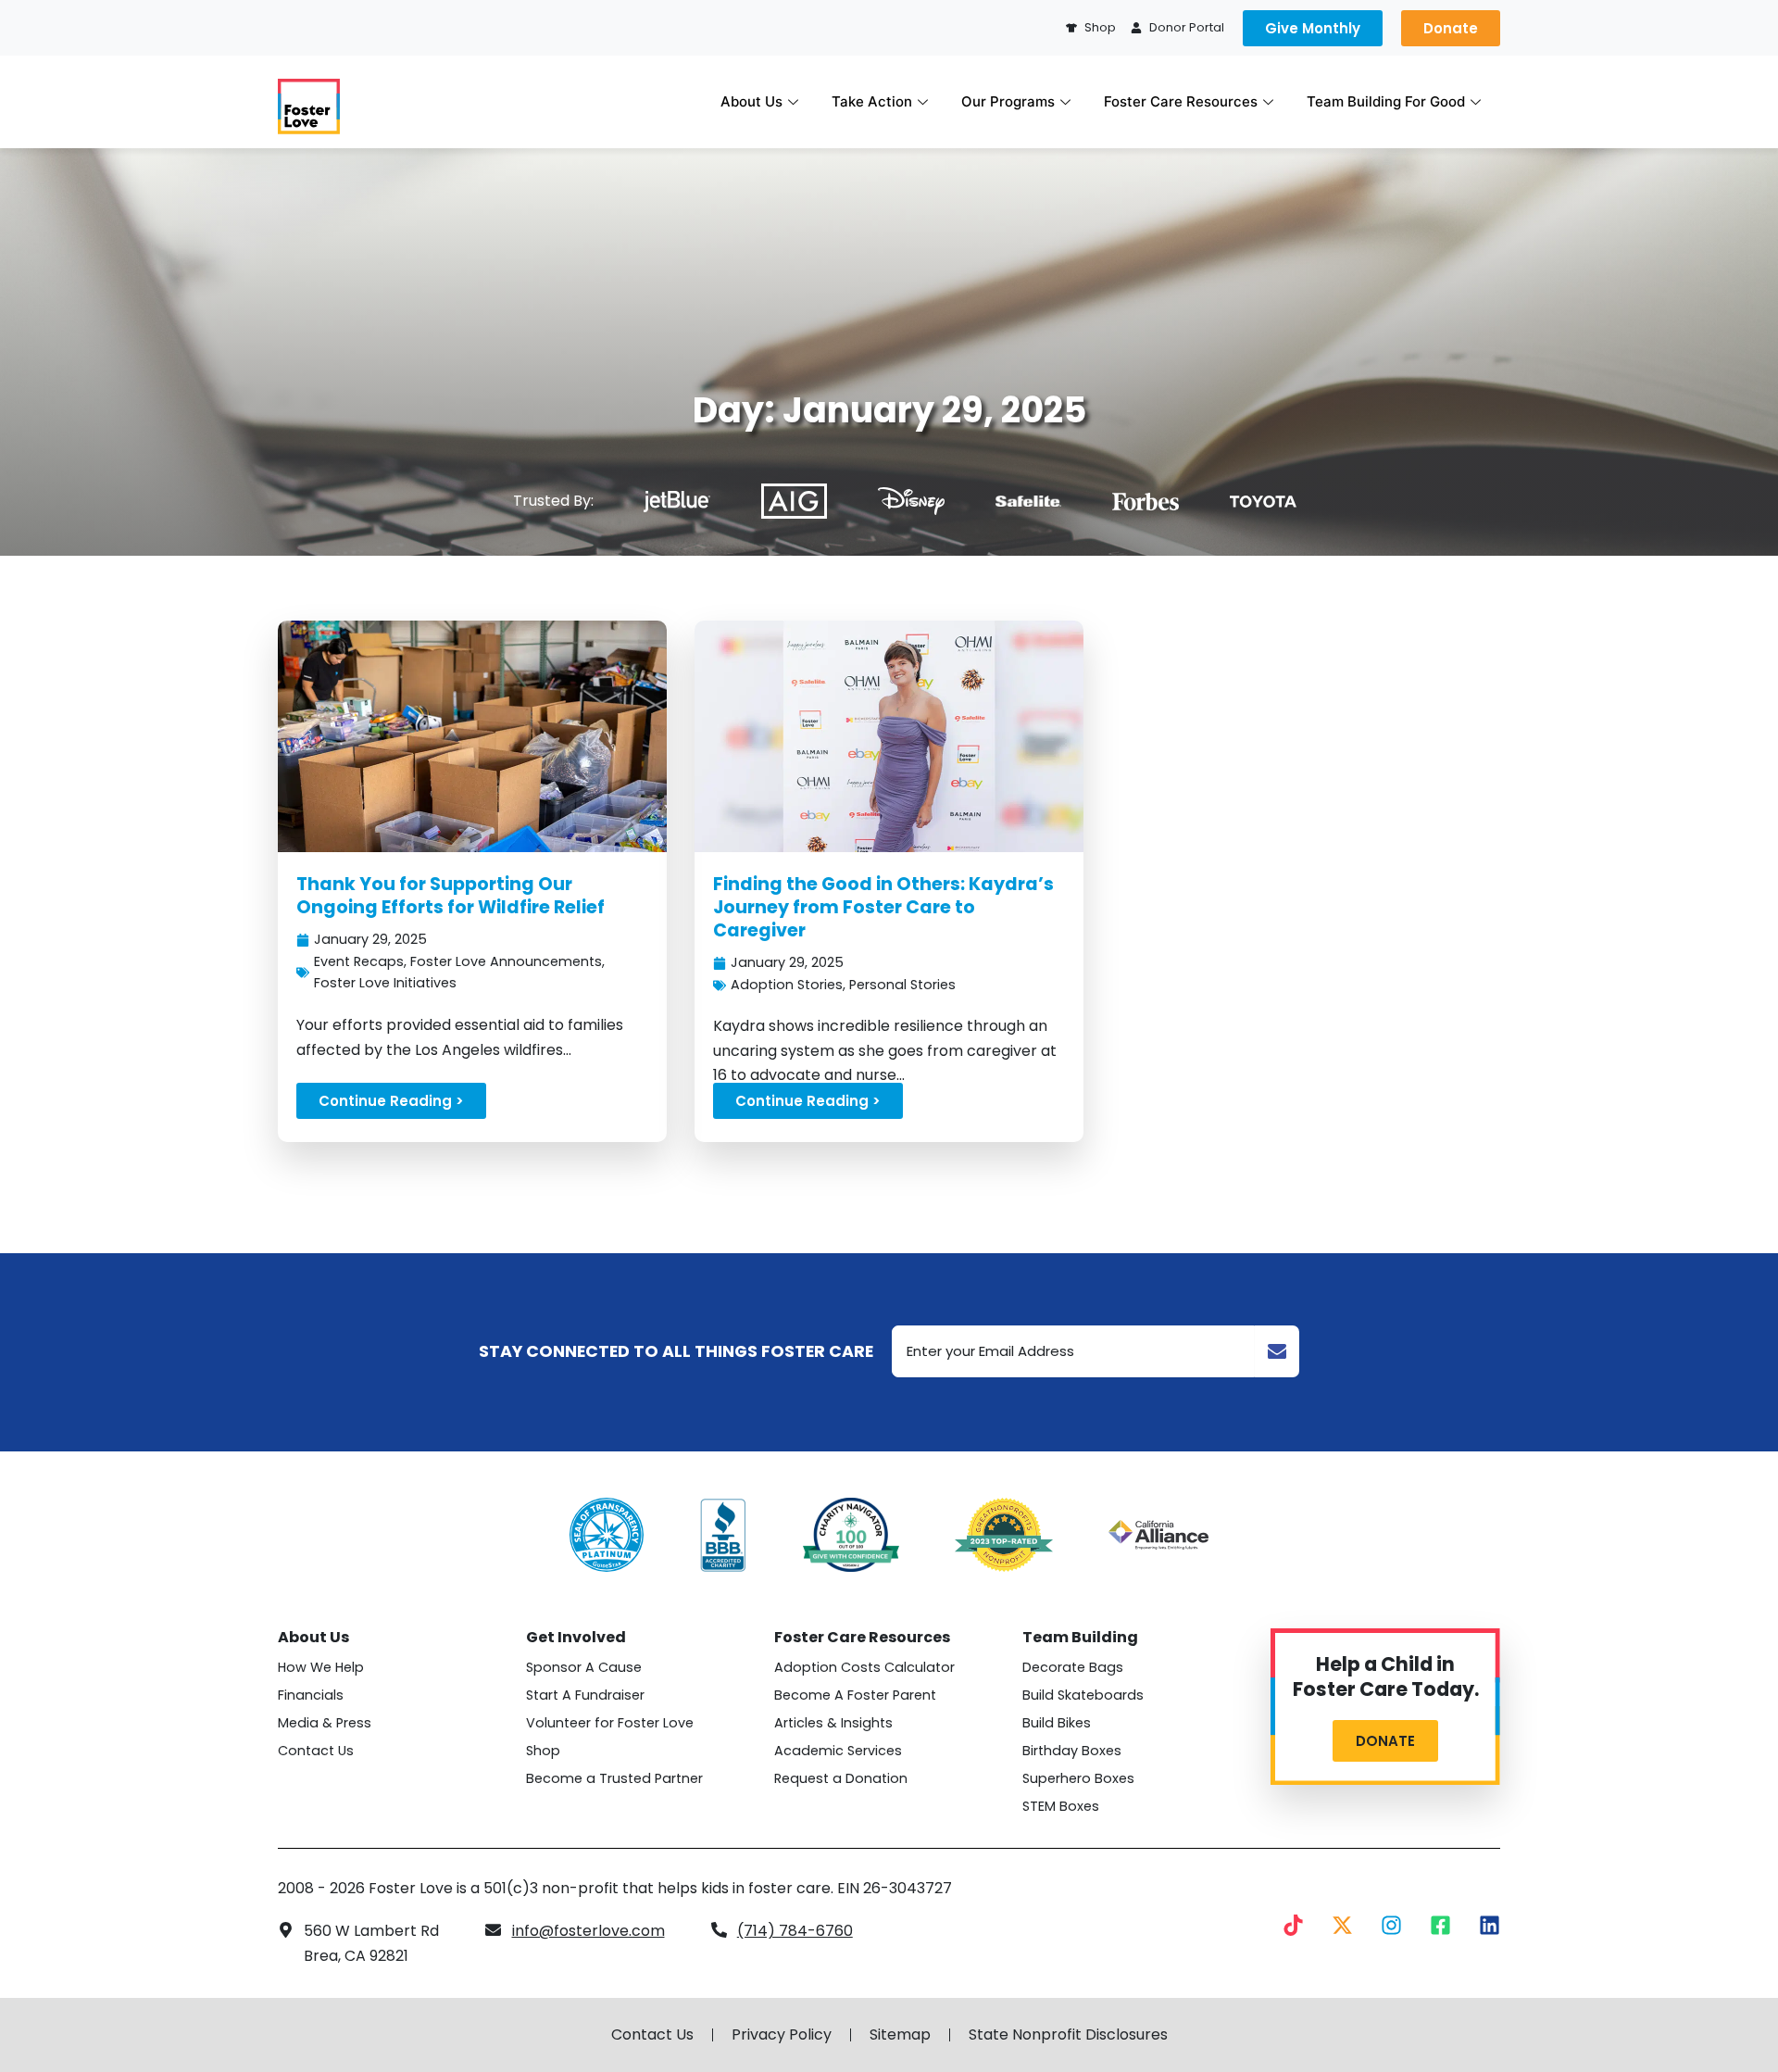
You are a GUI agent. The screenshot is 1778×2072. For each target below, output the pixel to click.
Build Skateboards (1083, 1695)
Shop (543, 1751)
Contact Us (316, 1751)
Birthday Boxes (1072, 1751)
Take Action (872, 101)
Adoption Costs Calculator (864, 1667)
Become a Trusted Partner (614, 1778)
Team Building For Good (1386, 101)
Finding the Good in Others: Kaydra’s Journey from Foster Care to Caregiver (883, 907)
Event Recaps (359, 961)
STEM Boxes (1061, 1806)
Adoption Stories (787, 985)
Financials (311, 1695)
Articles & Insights (833, 1723)
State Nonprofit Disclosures (1068, 2035)
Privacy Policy (782, 2035)
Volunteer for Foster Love (610, 1723)
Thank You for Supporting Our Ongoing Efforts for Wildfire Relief (451, 896)
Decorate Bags (1073, 1667)
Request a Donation (841, 1778)
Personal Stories (902, 985)
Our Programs (1008, 101)
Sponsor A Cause (584, 1667)
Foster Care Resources (1181, 101)
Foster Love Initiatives (385, 983)
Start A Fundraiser (585, 1695)
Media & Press (325, 1723)
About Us (751, 101)
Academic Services (838, 1751)
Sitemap (900, 2035)
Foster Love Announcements (506, 961)
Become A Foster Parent (855, 1695)
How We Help (321, 1667)
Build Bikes (1057, 1723)
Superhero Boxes (1078, 1778)
